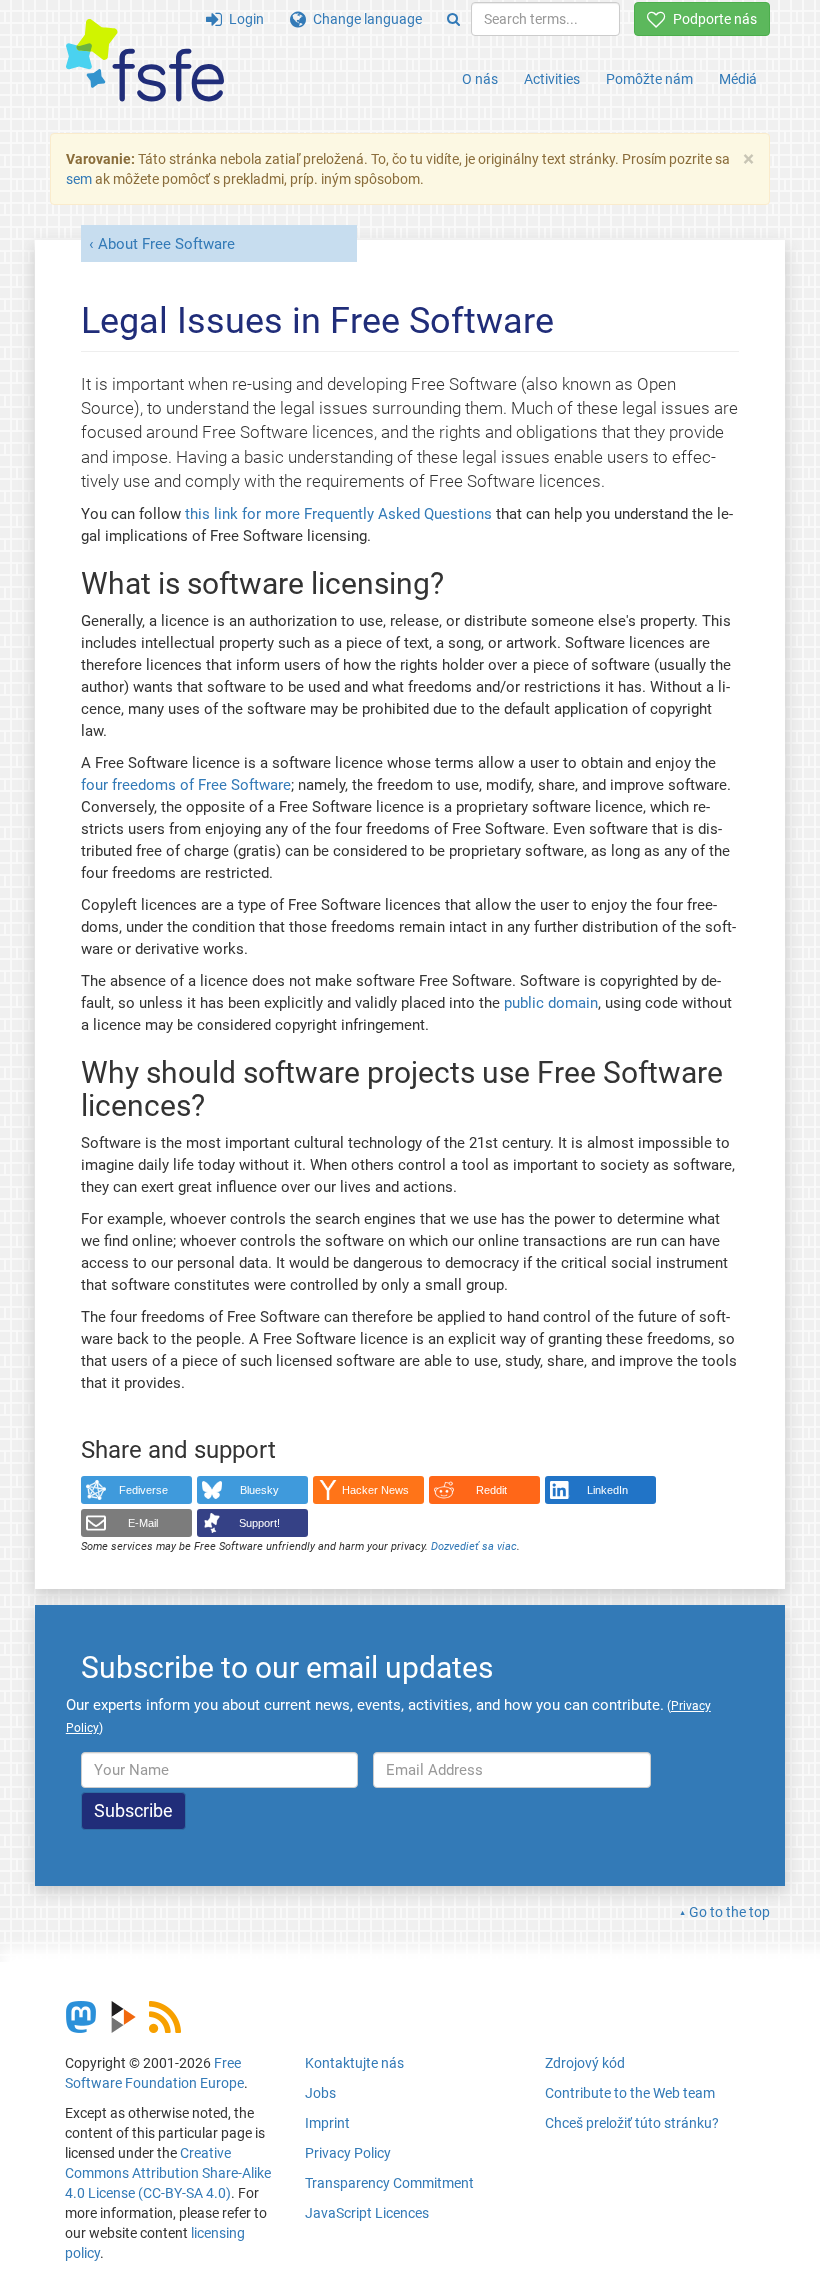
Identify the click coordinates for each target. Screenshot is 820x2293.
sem (79, 179)
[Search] (453, 19)
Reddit (491, 1490)
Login (243, 19)
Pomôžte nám (649, 79)
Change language (364, 19)
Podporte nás (711, 19)
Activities (552, 79)
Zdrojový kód (585, 2063)
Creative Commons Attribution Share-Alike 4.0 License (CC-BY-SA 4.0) (168, 2173)
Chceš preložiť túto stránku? (632, 2123)
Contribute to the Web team (630, 2093)
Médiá (738, 79)
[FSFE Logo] (145, 61)
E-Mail (143, 1523)
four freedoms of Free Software (186, 785)
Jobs (320, 2093)
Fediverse (143, 1490)
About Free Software (166, 244)
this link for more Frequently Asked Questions (338, 514)
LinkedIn (607, 1490)
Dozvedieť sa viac (474, 1546)
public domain (551, 1003)
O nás (480, 79)
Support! (259, 1523)
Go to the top (729, 1912)
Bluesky (259, 1490)
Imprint (327, 2123)
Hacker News (375, 1490)
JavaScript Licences (367, 2213)
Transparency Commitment (389, 2183)
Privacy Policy (348, 2153)
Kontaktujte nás (354, 2063)
